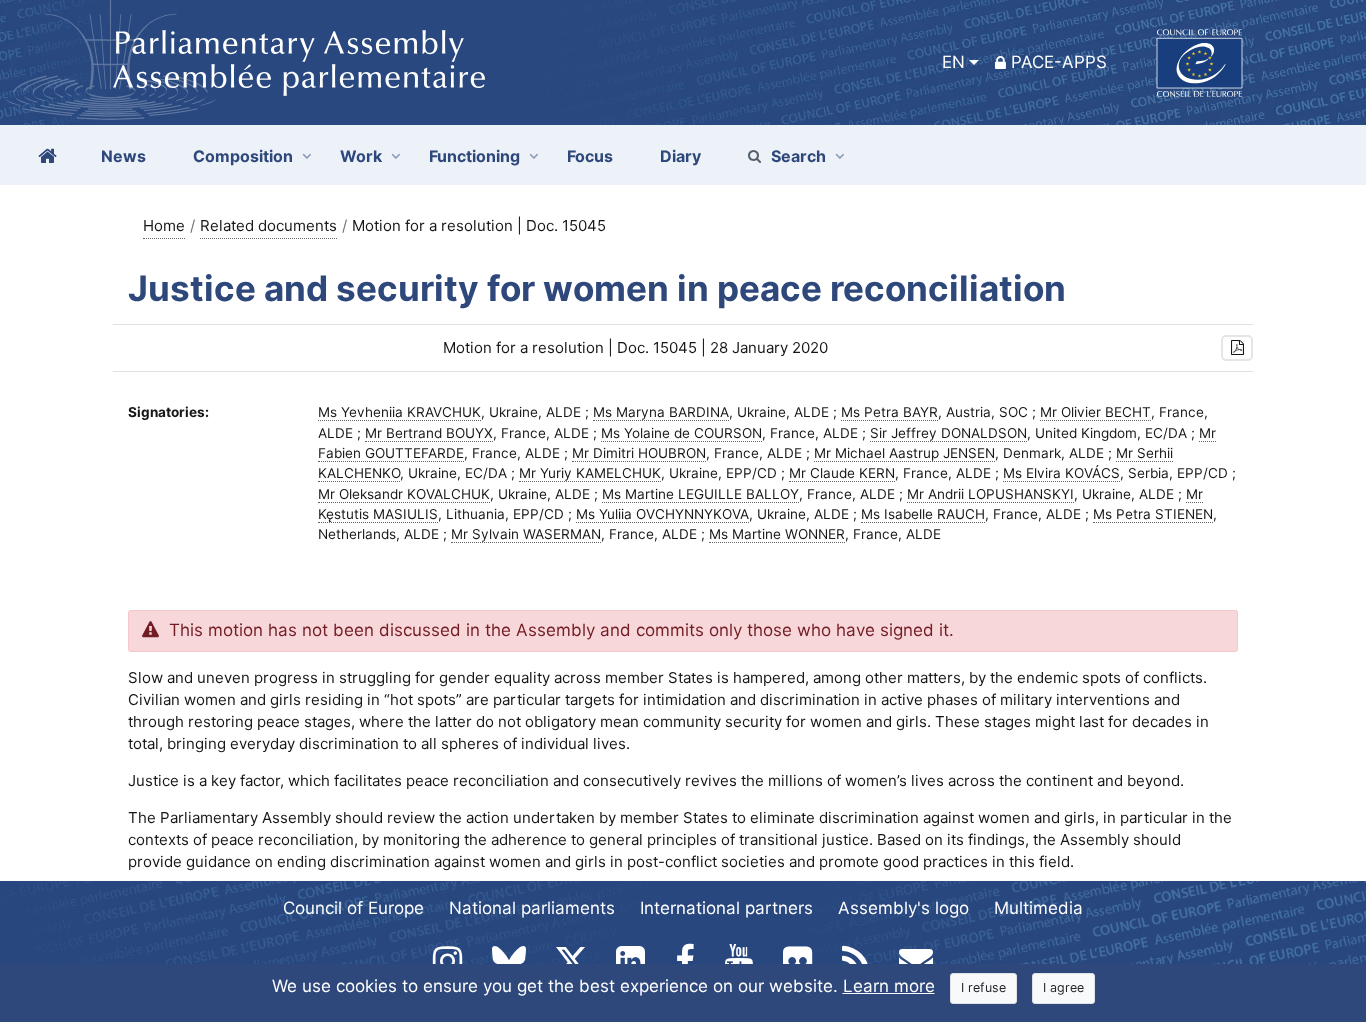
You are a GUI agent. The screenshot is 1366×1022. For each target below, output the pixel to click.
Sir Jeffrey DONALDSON (948, 433)
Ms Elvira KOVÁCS (1061, 473)
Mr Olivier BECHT (1095, 412)
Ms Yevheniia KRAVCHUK (399, 412)
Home (164, 225)
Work (361, 156)
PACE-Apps (1059, 62)
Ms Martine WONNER (777, 534)
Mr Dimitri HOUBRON (639, 453)
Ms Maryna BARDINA (661, 412)
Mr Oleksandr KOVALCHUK (404, 494)
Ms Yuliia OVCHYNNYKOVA (662, 514)
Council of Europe (353, 908)
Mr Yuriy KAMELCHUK (590, 473)
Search (798, 156)
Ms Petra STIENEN (1153, 514)
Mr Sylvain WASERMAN (526, 534)
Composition (243, 156)
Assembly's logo (903, 908)
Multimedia (1038, 908)
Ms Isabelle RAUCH (923, 514)
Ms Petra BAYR (889, 412)
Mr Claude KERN (842, 473)
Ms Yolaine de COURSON (681, 433)
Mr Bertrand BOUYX (429, 433)
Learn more (889, 986)
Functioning (474, 156)
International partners (726, 908)
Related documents (268, 225)
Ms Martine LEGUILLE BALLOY (700, 494)
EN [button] (953, 62)
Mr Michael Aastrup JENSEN (904, 453)
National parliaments (532, 908)
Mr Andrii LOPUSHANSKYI (990, 494)
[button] (1237, 348)
